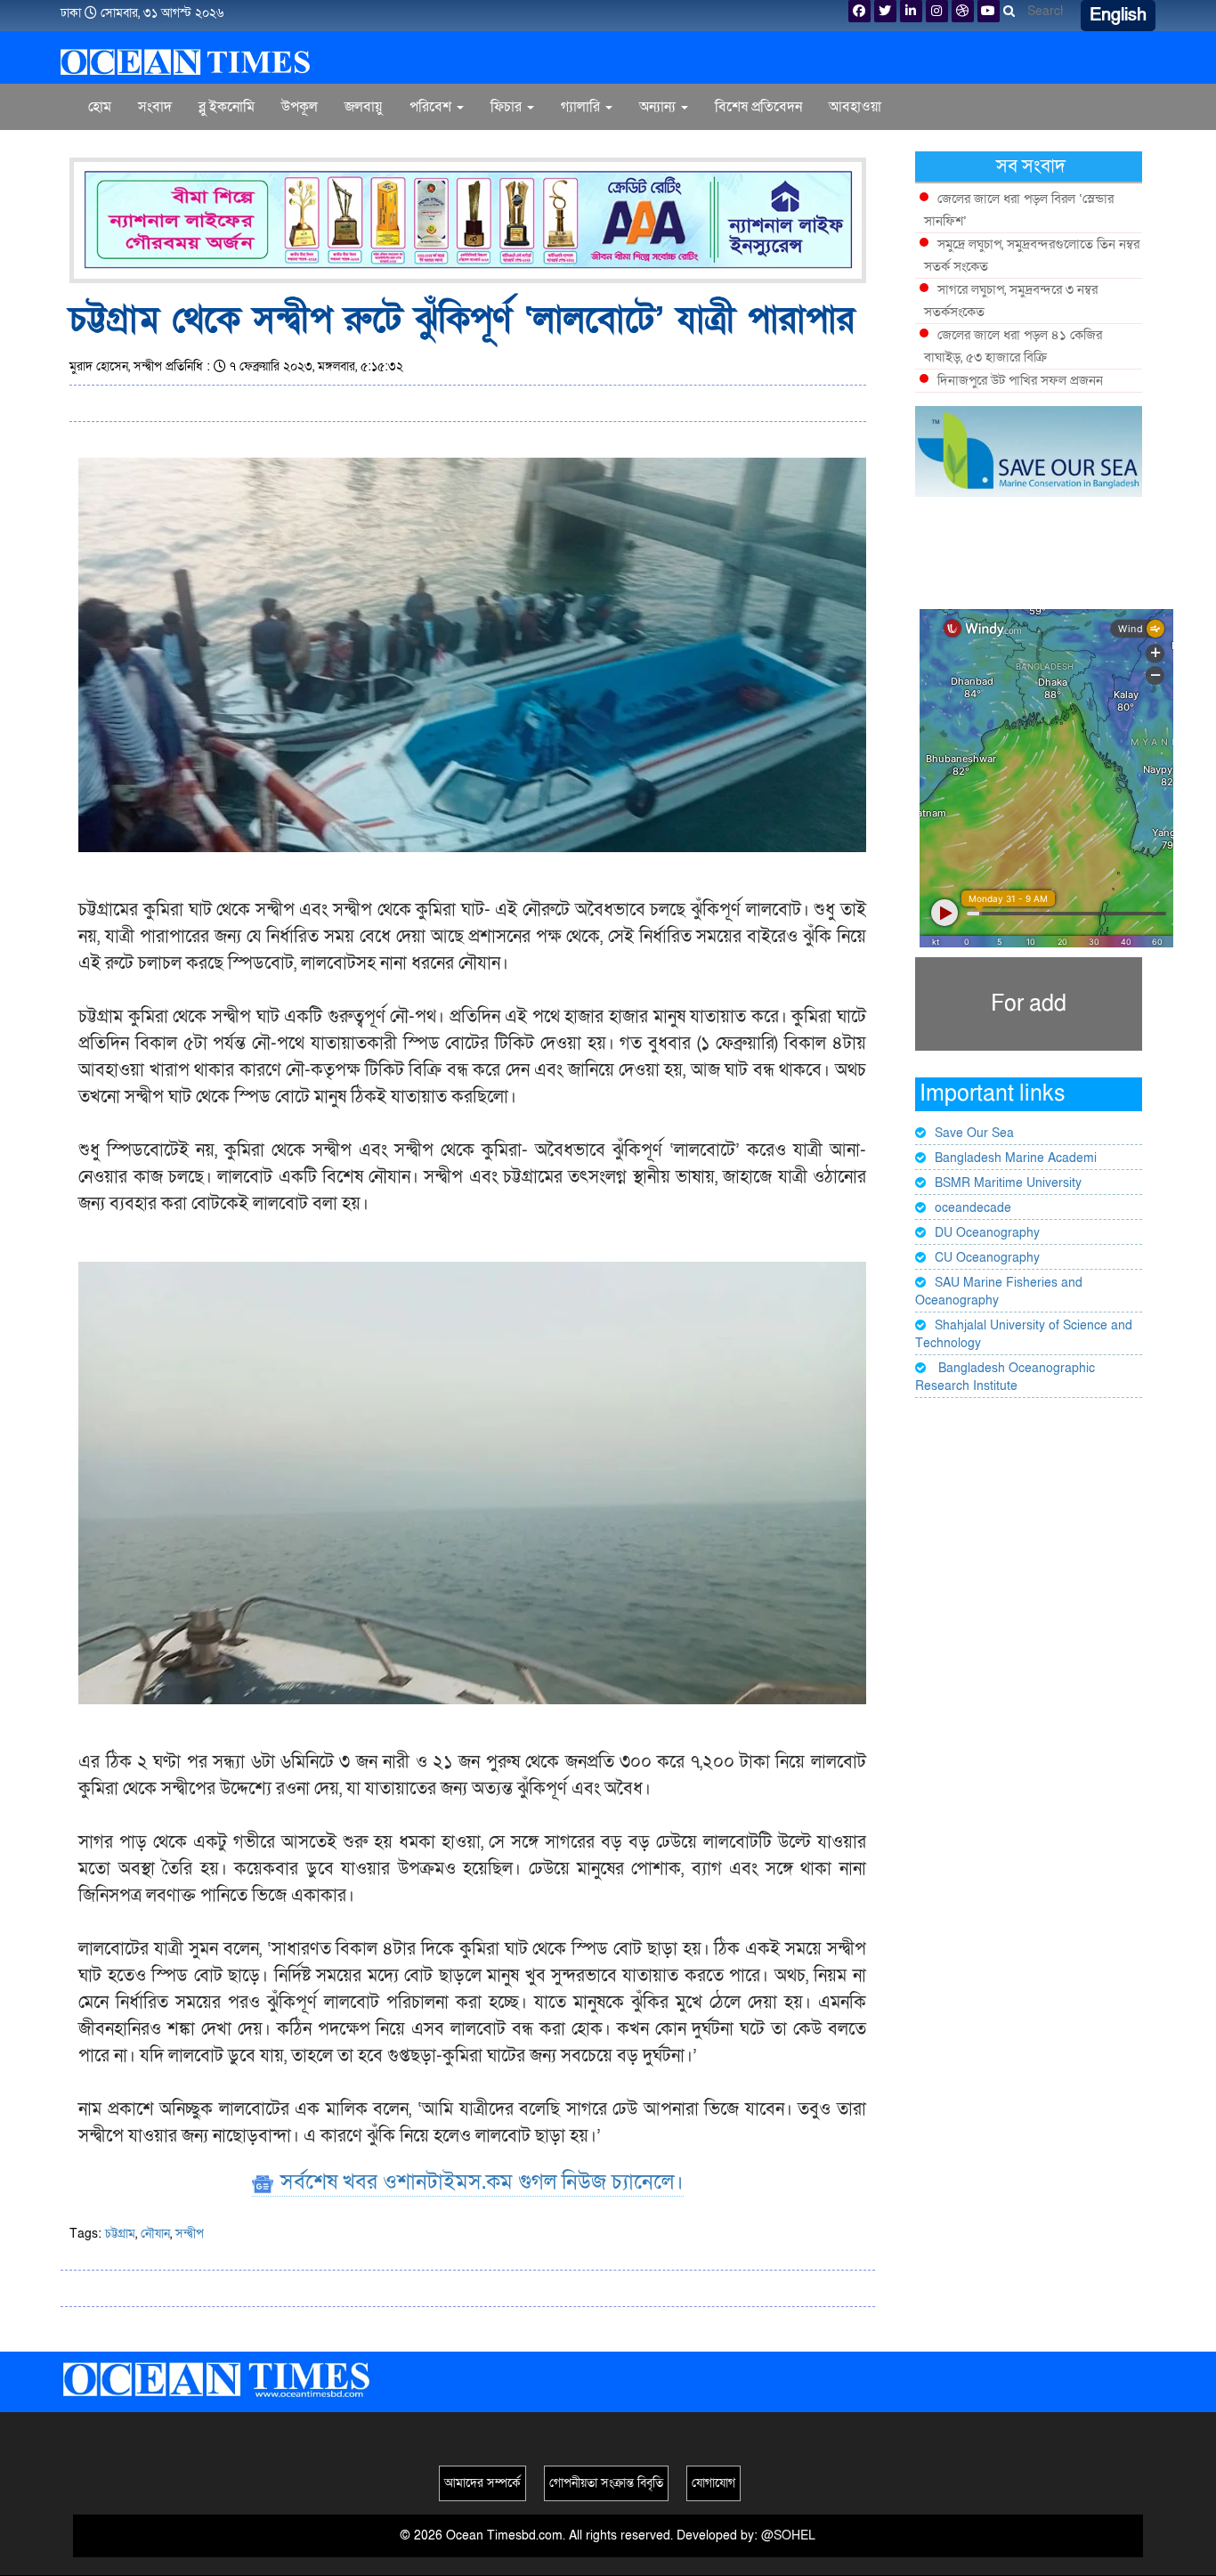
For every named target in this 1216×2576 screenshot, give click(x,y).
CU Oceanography (987, 1258)
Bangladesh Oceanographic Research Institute (1005, 1377)
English (1118, 15)
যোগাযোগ (713, 2483)
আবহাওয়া (855, 107)
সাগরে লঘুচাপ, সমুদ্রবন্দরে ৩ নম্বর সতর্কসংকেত (1011, 301)
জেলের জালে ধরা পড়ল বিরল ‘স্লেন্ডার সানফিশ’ (1019, 210)
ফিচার (508, 107)
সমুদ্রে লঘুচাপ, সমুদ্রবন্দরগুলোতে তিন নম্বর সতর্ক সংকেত (1032, 255)
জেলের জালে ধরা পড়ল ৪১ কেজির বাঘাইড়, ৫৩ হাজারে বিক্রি (1013, 346)
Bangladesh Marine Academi (1016, 1158)
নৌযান (155, 2234)
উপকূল (300, 107)
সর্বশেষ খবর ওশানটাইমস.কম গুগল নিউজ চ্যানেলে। (479, 2182)
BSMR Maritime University (1008, 1183)
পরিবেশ (432, 107)
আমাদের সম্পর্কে (482, 2483)
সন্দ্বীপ (190, 2234)
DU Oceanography (987, 1233)
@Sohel (788, 2535)
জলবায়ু (364, 107)
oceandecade (973, 1208)
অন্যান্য (659, 107)
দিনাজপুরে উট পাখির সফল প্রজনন (1020, 380)
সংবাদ (155, 107)
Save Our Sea (974, 1133)
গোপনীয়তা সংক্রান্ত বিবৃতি (606, 2483)
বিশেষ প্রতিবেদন (758, 107)
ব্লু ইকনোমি (227, 107)
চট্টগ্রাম (120, 2234)
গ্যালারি (582, 107)
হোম (100, 107)
